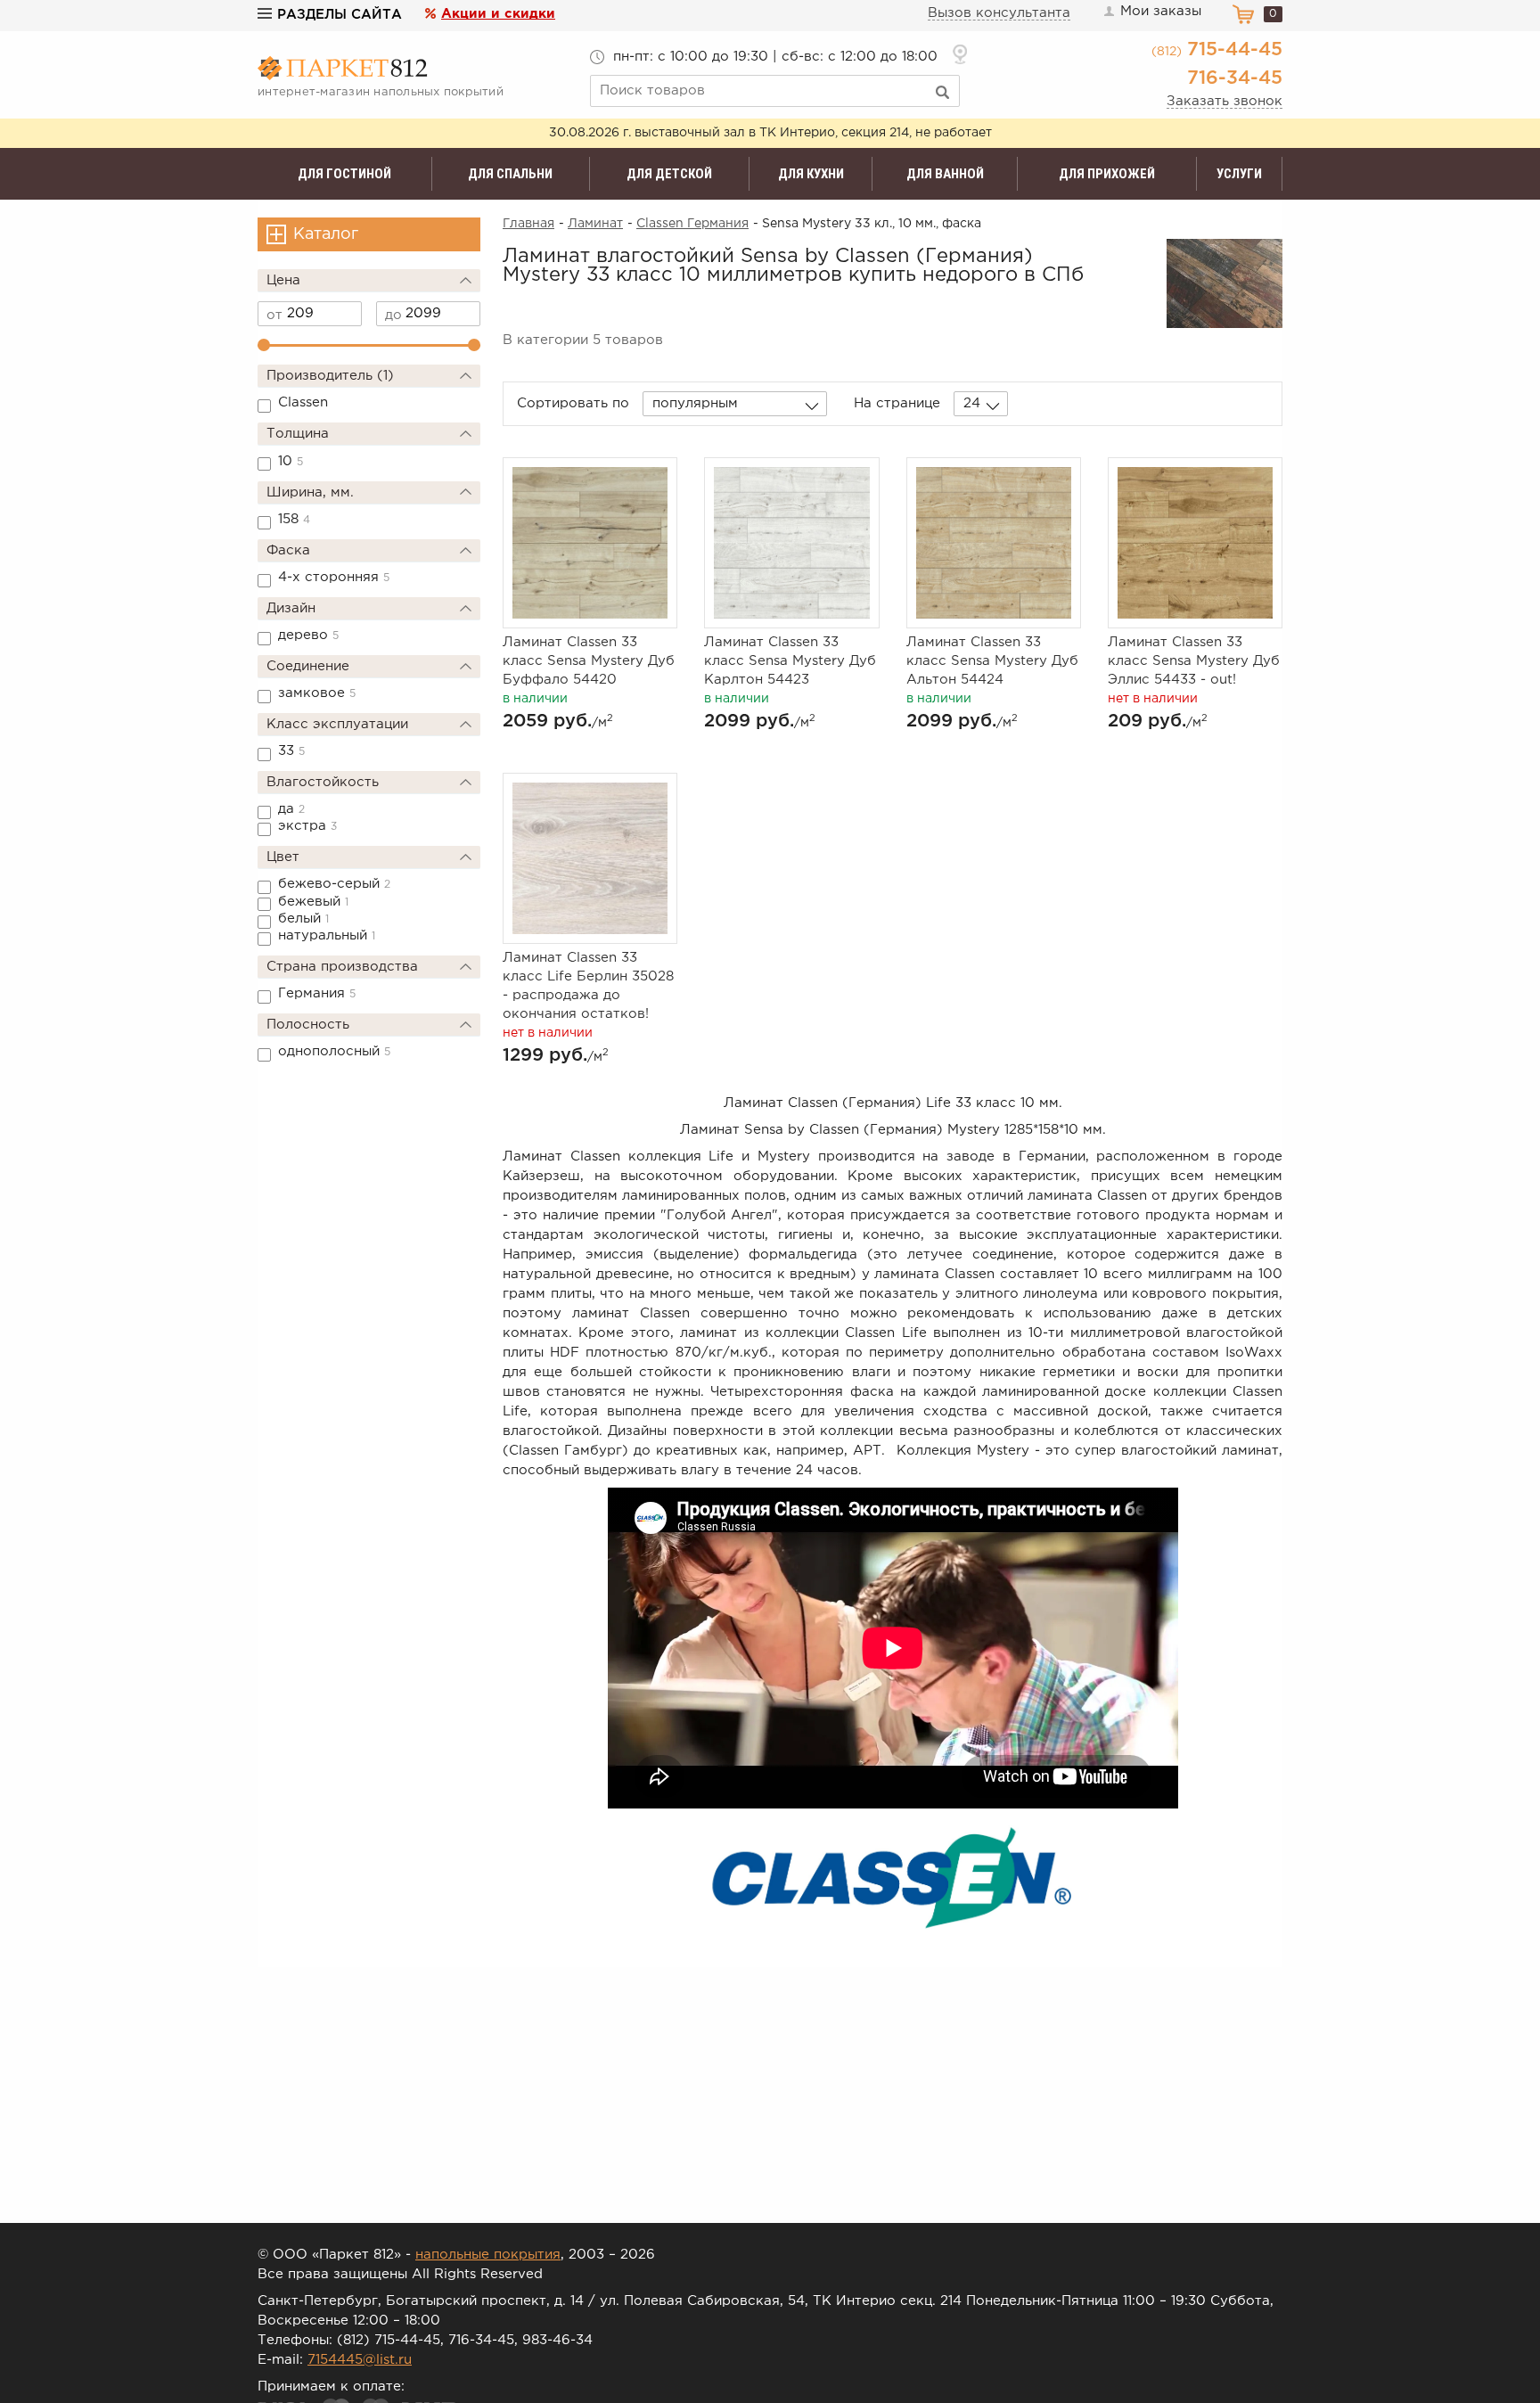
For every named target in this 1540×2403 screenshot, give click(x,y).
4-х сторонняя (334, 577)
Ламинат (595, 224)
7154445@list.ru (360, 2360)
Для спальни (510, 174)
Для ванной (945, 174)
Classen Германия (692, 224)
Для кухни (811, 174)
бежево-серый (334, 884)
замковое (317, 693)
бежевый (313, 902)
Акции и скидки (498, 14)
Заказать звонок (1225, 101)
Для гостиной (344, 174)
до (393, 315)
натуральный (327, 935)
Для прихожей (1107, 174)
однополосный (334, 1051)
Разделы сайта (340, 15)
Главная (528, 224)
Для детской (669, 174)
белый (303, 919)
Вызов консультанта (999, 13)
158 (294, 519)
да (291, 809)
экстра (307, 826)
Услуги (1239, 174)
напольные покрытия (488, 2255)
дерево (308, 635)
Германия (317, 993)
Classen (303, 402)
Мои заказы (1161, 11)
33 (291, 751)
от (274, 315)
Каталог (326, 234)
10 (291, 461)
